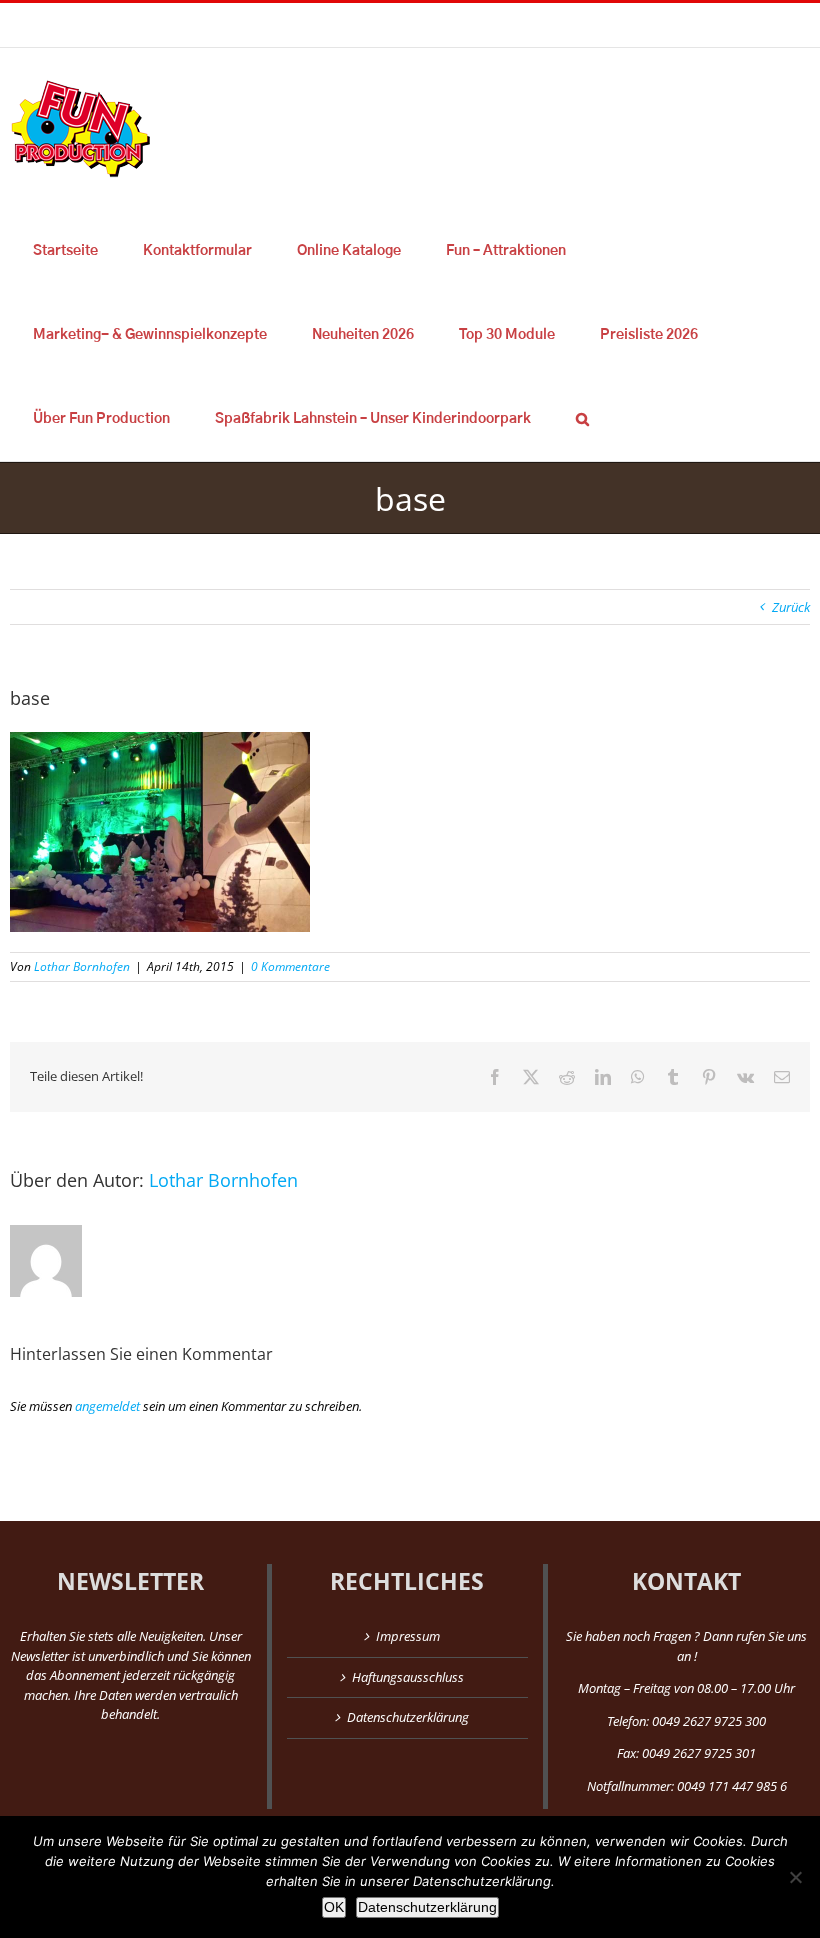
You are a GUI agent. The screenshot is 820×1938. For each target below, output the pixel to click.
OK (334, 1907)
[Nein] (795, 1877)
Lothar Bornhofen (82, 966)
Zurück (791, 607)
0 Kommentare (290, 966)
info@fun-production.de (310, 24)
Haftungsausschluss (408, 1677)
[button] (582, 419)
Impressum (408, 1636)
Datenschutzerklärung (408, 1717)
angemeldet (107, 1406)
